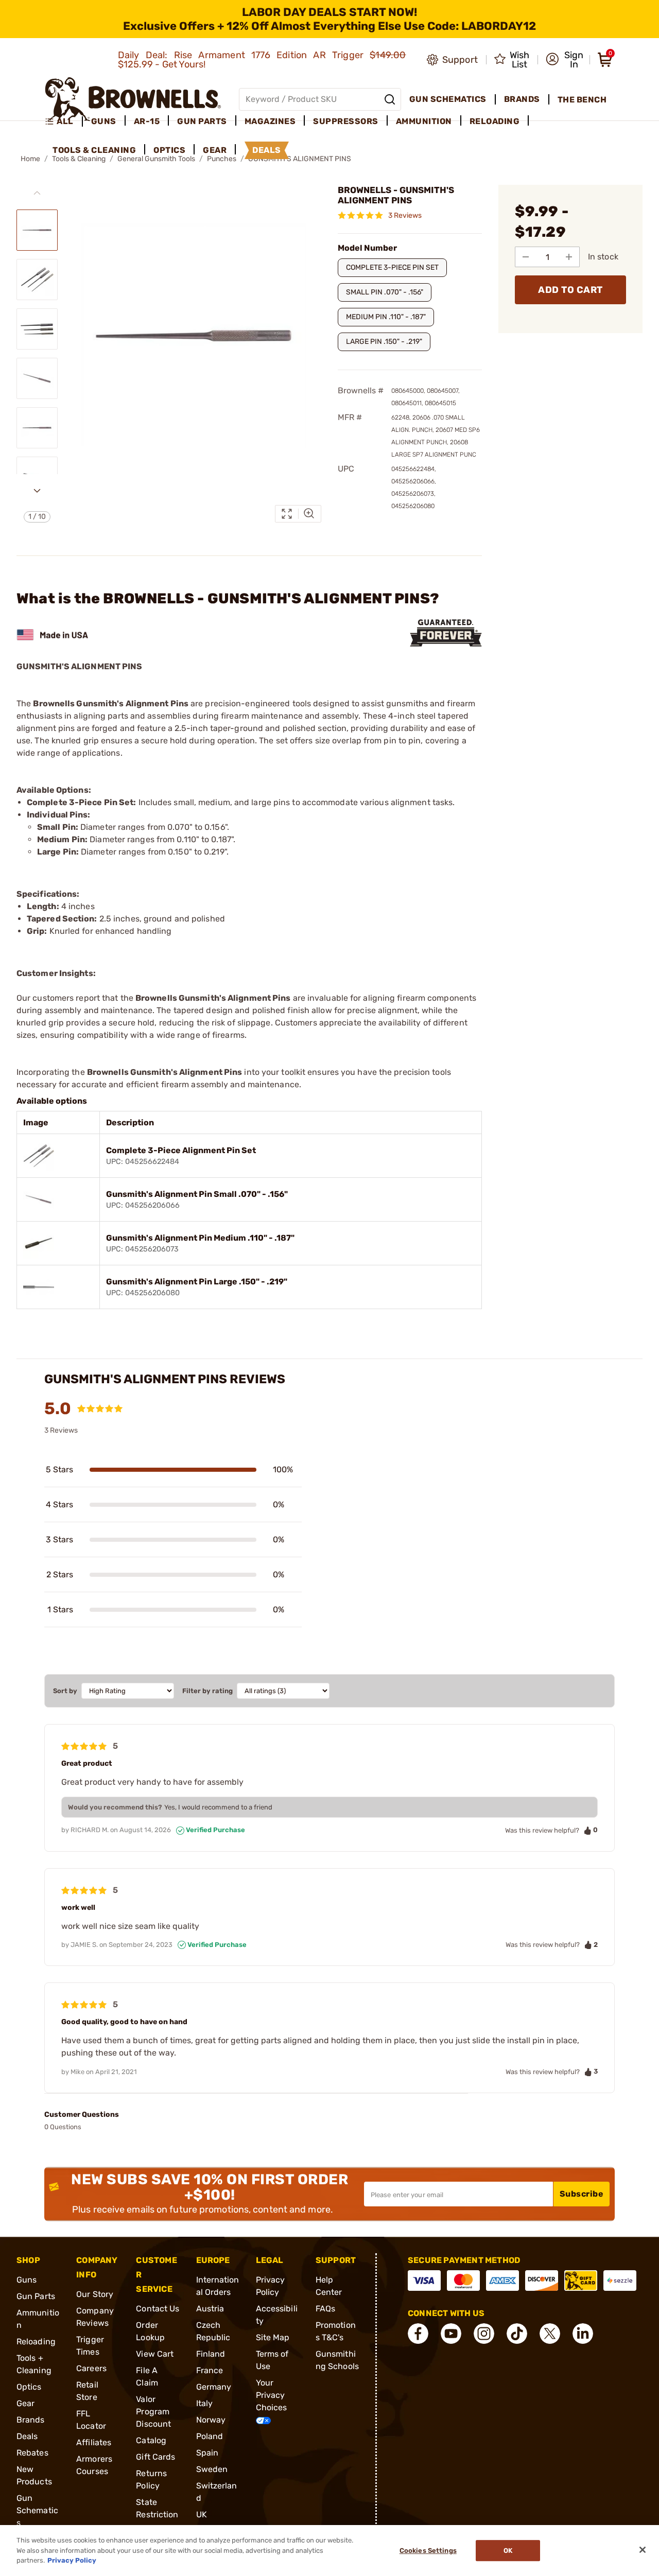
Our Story (95, 2294)
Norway (211, 2420)
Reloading (36, 2342)
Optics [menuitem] (169, 150)
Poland (210, 2436)
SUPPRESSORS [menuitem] (346, 121)
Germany (214, 2387)
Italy (205, 2403)
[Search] (390, 99)
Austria (210, 2309)
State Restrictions (157, 2514)
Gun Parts (36, 2296)
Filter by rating (207, 1691)
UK (202, 2514)
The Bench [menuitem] (582, 100)
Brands (31, 2420)
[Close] (643, 2550)
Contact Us (158, 2309)
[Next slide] (37, 491)
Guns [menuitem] (104, 121)
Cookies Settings (428, 2551)
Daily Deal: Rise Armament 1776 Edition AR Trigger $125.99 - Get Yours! (262, 60)
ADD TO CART (570, 290)
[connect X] (550, 2334)
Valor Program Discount (153, 2412)
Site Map (273, 2337)
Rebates (32, 2453)
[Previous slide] (37, 193)
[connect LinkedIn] (583, 2334)
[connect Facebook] (418, 2334)
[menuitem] (64, 121)
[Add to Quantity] (569, 257)
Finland (211, 2354)
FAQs (325, 2309)
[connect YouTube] (451, 2334)
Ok (508, 2551)
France (210, 2370)
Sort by (65, 1691)
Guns (27, 2280)
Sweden (212, 2469)
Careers (91, 2368)
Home (30, 159)
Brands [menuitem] (522, 99)
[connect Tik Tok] (517, 2334)
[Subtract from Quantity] (526, 257)
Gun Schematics (37, 2510)
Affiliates (94, 2442)
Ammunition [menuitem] (424, 121)
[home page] (133, 99)
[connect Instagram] (484, 2334)
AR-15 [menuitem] (147, 121)
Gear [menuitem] (215, 150)
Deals (27, 2436)
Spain (207, 2453)
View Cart (155, 2354)
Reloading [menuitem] (495, 121)
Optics (29, 2387)
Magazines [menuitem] (270, 121)
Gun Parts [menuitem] (202, 121)
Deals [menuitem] (267, 150)
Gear (25, 2403)
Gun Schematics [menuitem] (448, 99)
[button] (565, 60)
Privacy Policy (72, 2560)
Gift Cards (155, 2457)
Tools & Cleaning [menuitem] (94, 150)
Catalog (151, 2440)
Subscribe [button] (582, 2194)
